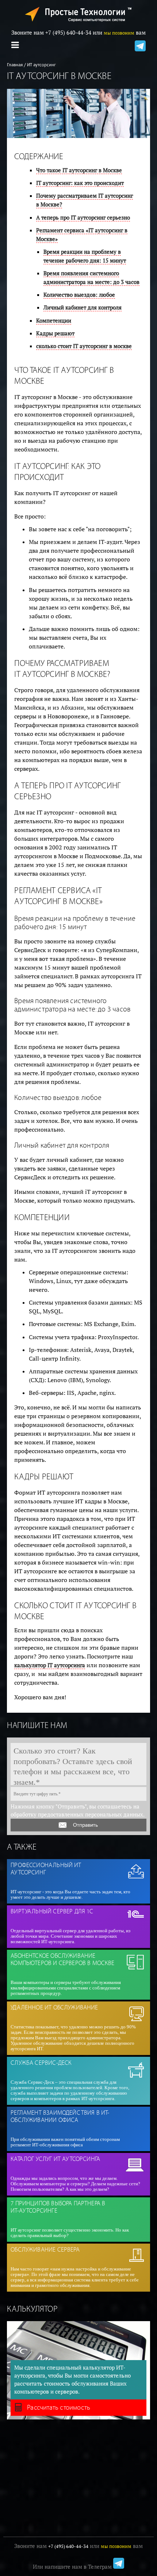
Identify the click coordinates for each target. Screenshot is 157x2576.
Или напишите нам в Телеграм (73, 2567)
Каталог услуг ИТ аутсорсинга (55, 2159)
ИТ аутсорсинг (41, 65)
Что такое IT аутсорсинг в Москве (79, 170)
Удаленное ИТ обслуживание (54, 2008)
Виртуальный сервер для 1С (52, 1912)
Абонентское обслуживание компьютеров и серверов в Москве (62, 1960)
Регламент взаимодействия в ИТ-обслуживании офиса (60, 2117)
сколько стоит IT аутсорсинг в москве (84, 346)
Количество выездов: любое (79, 295)
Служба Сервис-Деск (41, 2063)
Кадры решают (55, 333)
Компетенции (54, 321)
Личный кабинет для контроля (83, 307)
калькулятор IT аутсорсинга (50, 1665)
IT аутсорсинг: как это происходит (80, 183)
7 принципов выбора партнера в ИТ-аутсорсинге (58, 2207)
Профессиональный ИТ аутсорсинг (46, 1869)
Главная (15, 65)
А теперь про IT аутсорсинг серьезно (83, 218)
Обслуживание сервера (45, 2250)
